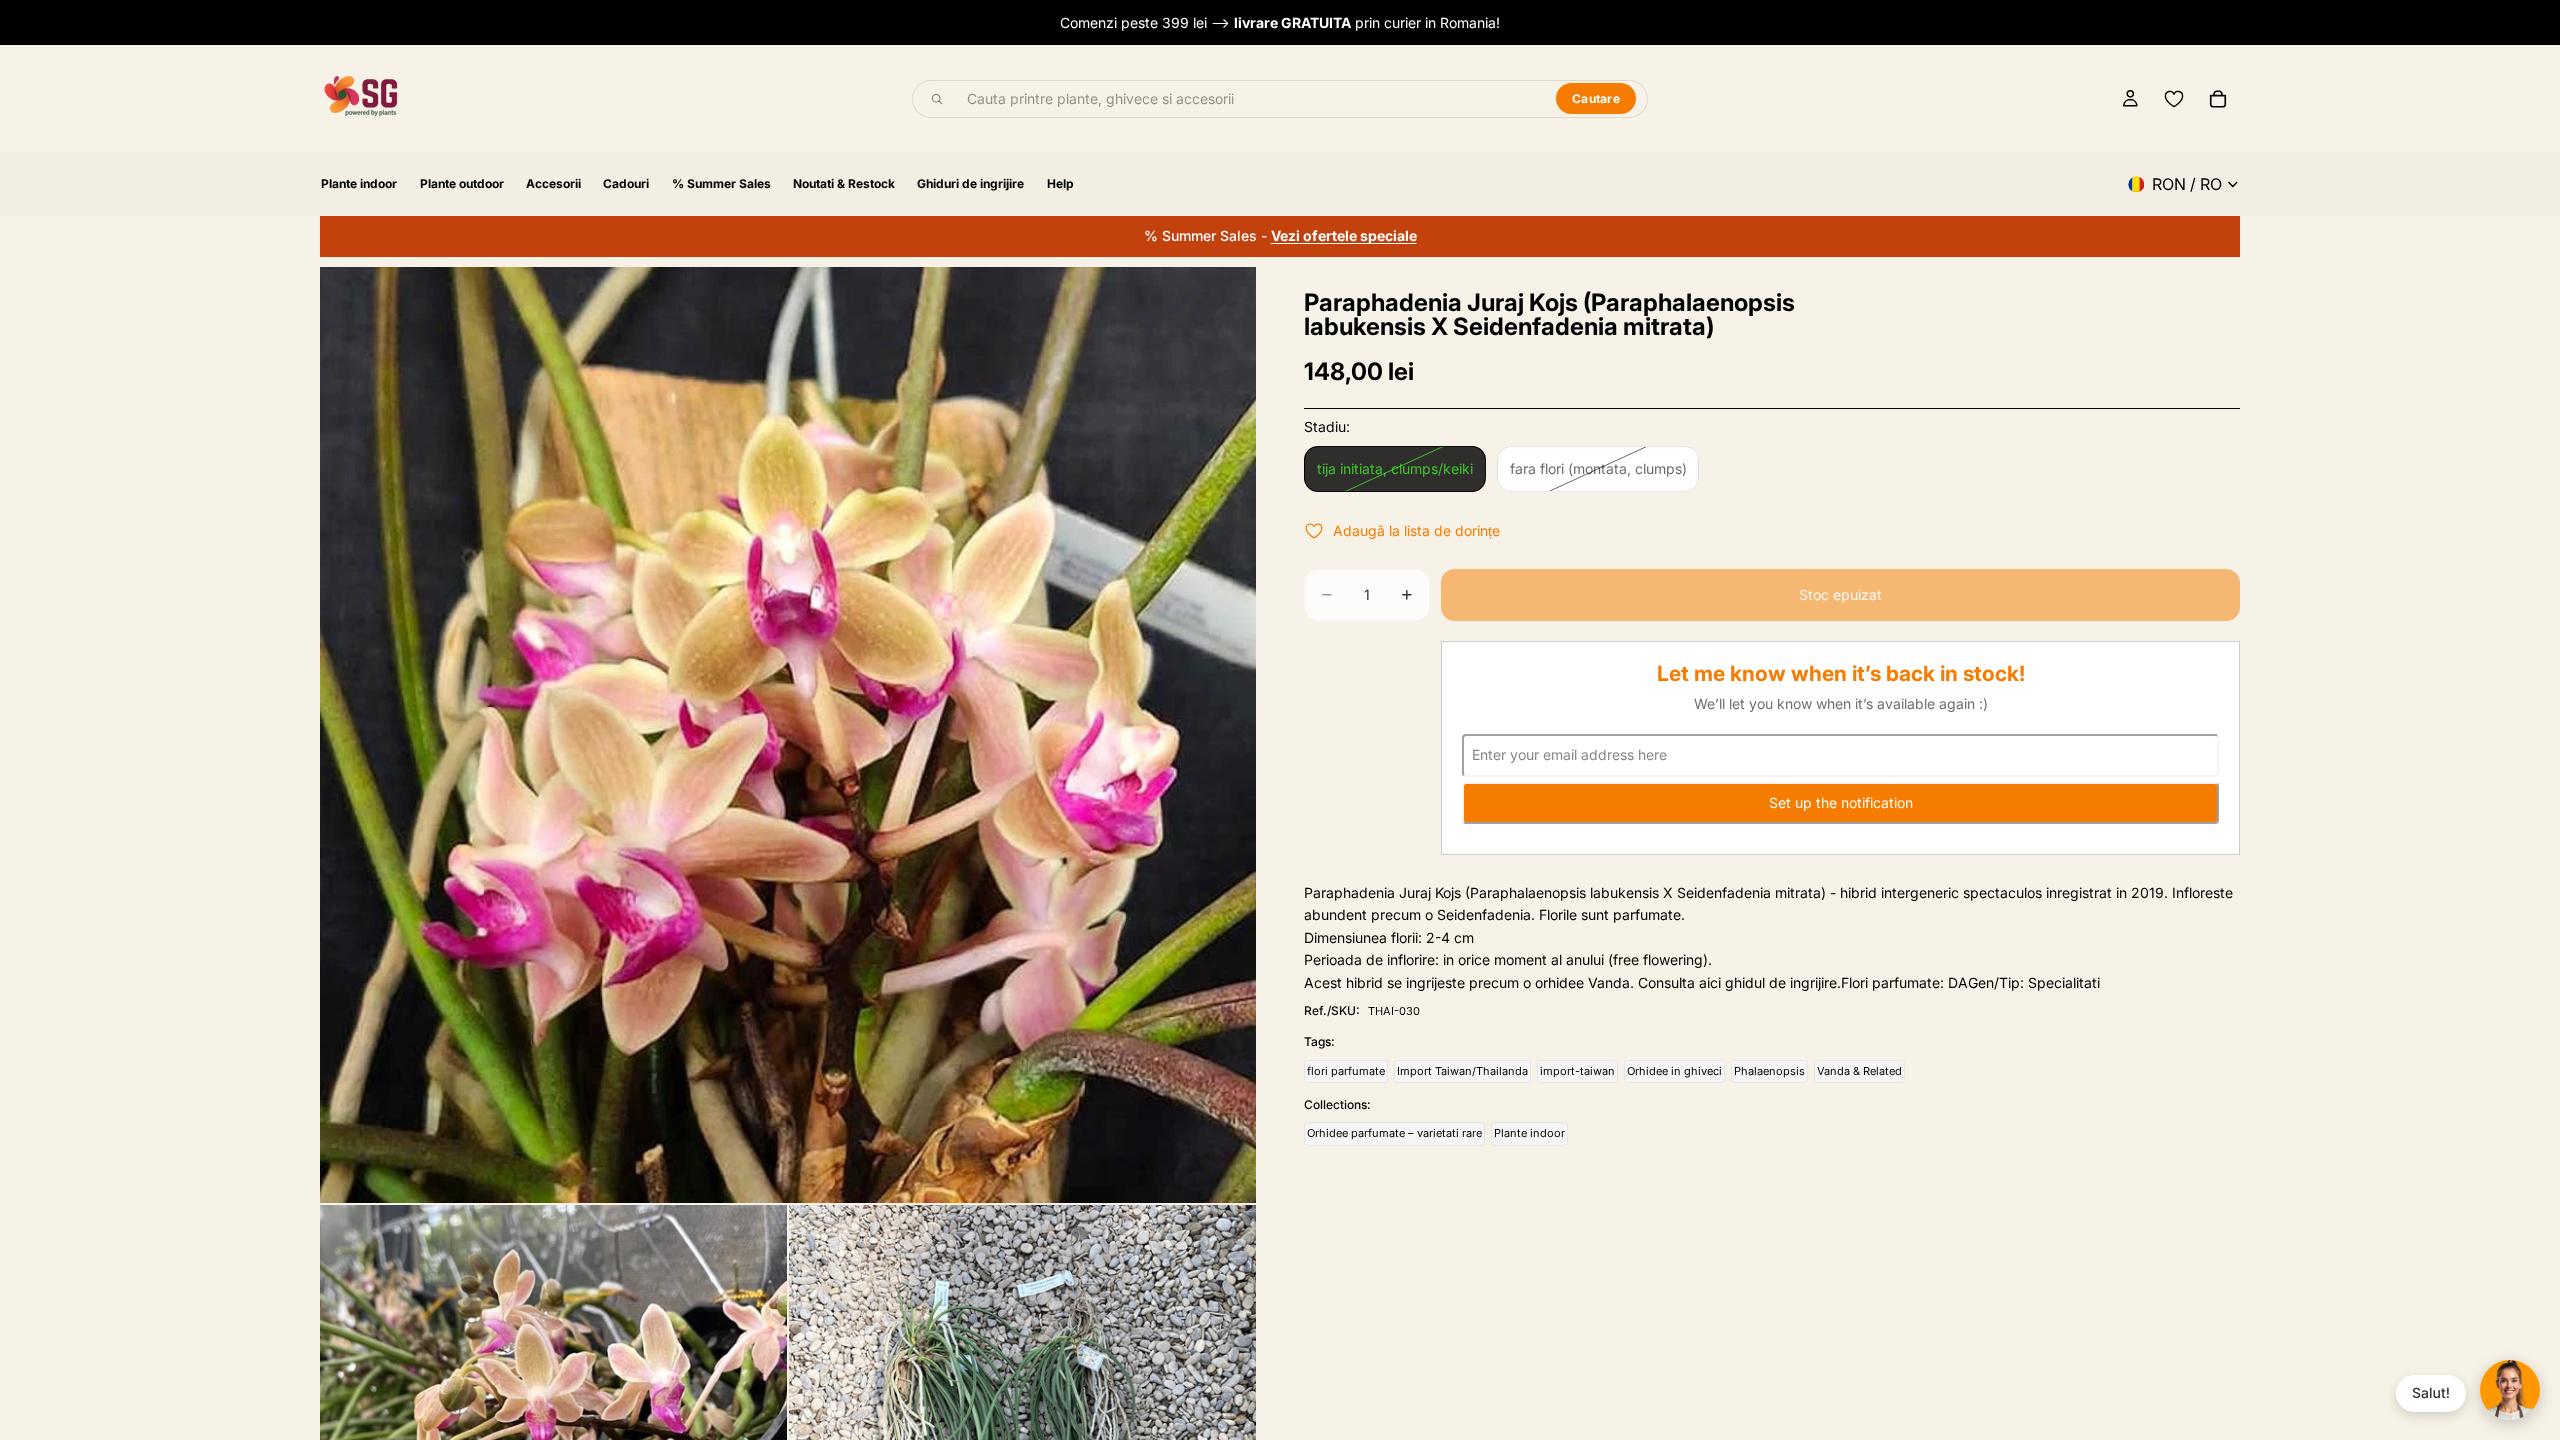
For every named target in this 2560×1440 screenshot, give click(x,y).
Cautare (1596, 98)
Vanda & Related (1859, 1071)
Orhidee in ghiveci (1674, 1071)
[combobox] (1250, 99)
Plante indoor (1529, 1133)
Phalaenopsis (1769, 1071)
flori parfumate (1346, 1071)
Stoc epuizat (1840, 594)
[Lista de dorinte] (2174, 99)
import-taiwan (1577, 1071)
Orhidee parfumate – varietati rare (1394, 1133)
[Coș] (2218, 99)
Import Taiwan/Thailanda (1462, 1071)
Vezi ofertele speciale (1344, 235)
